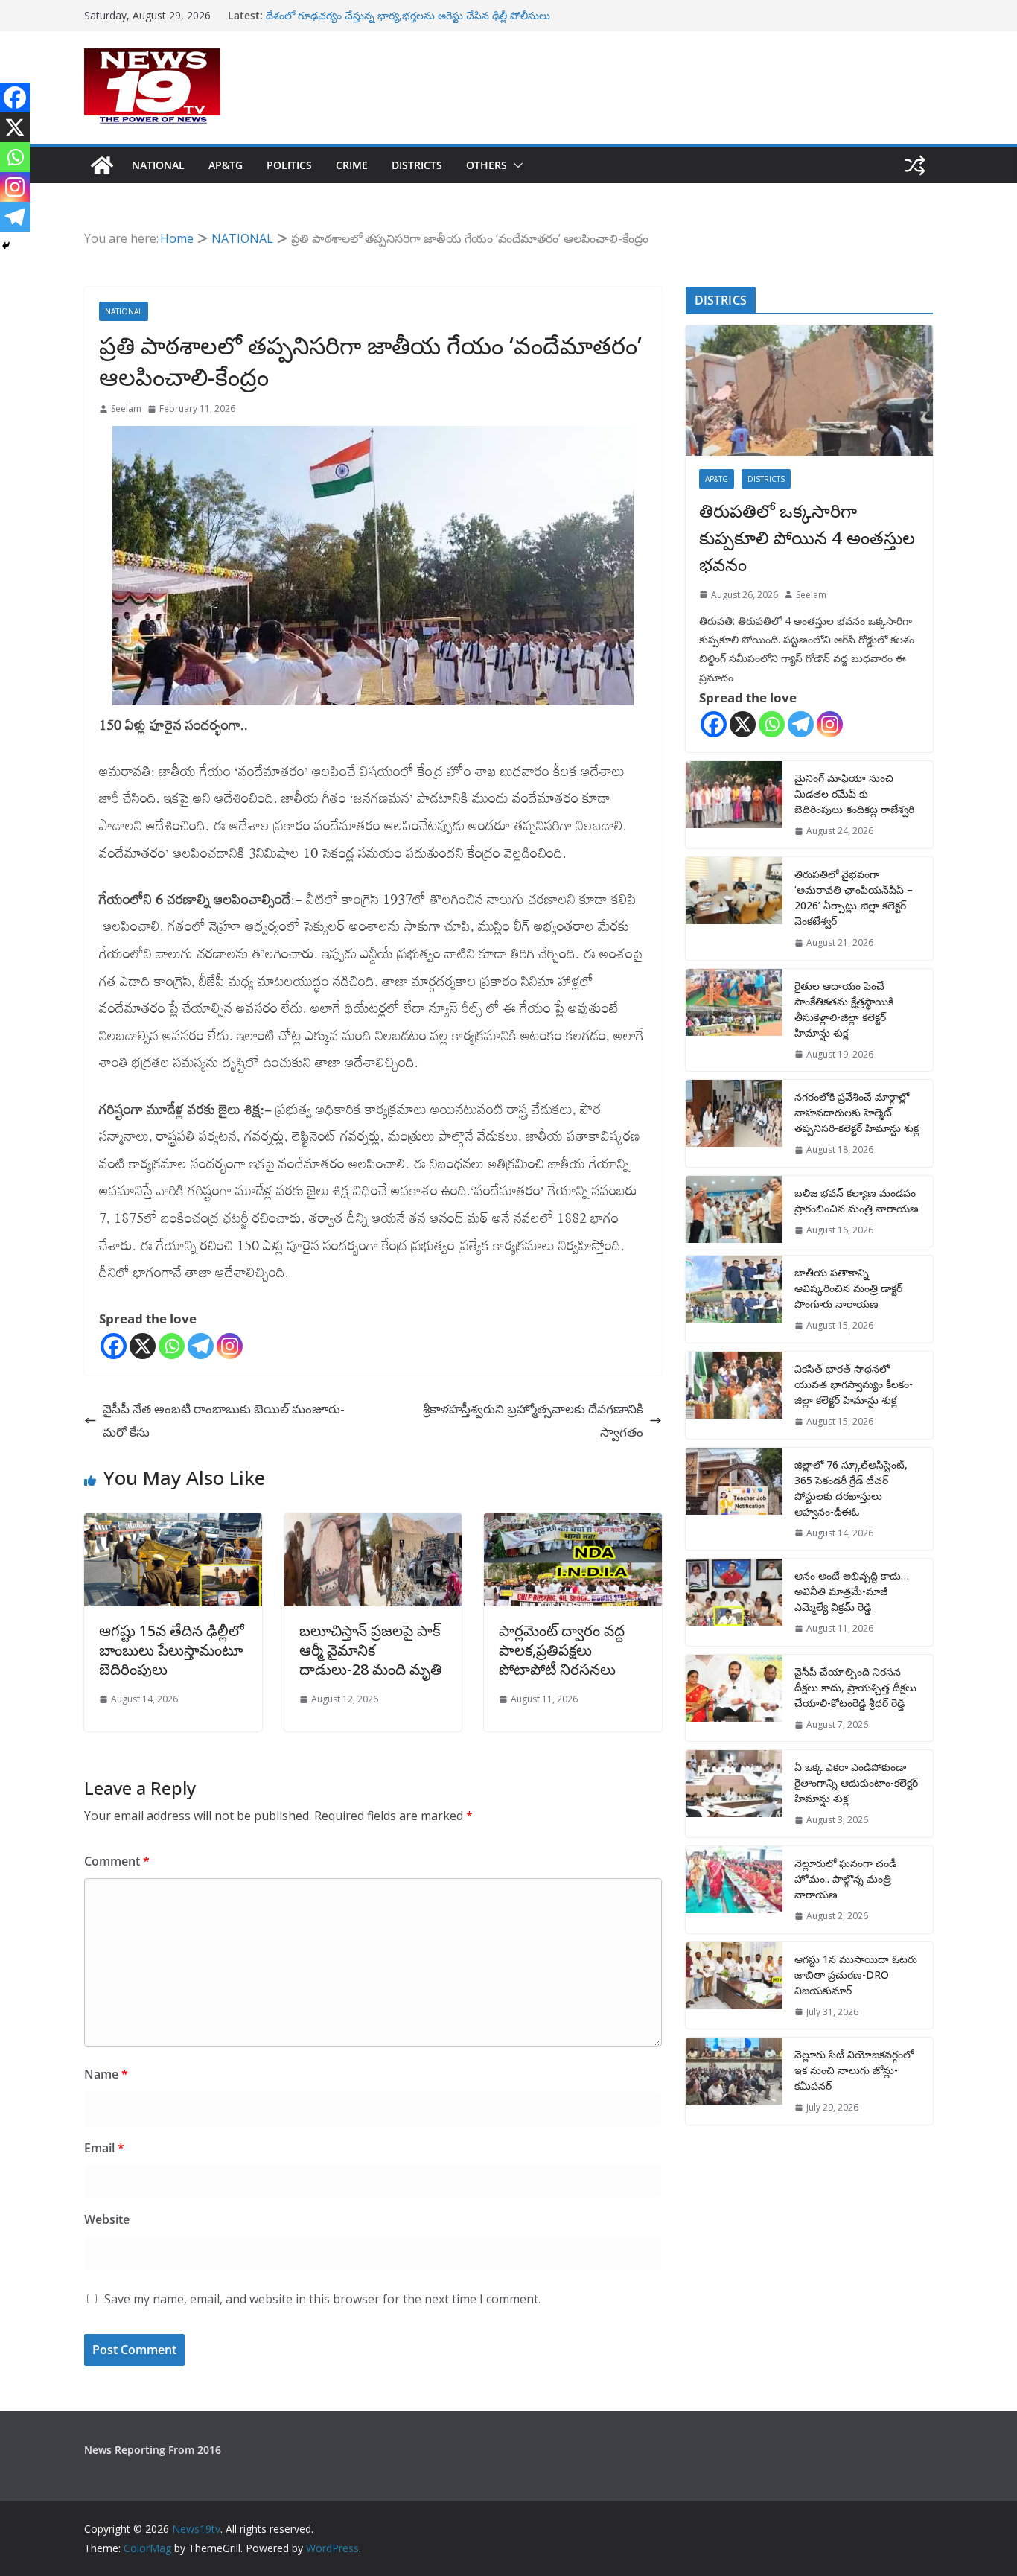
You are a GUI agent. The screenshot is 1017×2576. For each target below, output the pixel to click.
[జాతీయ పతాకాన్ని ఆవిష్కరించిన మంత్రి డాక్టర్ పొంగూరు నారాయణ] (734, 1299)
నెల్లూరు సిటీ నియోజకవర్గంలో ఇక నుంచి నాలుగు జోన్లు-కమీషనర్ (854, 2070)
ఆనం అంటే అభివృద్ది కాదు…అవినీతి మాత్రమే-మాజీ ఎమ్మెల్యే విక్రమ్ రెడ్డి (852, 1591)
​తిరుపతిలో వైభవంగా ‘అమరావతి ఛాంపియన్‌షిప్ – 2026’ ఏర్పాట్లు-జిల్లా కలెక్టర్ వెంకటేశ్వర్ (854, 897)
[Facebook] (114, 1346)
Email (104, 2148)
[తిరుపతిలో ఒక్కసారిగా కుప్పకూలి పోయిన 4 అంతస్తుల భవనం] (809, 391)
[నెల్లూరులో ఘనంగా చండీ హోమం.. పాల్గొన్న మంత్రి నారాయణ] (734, 1890)
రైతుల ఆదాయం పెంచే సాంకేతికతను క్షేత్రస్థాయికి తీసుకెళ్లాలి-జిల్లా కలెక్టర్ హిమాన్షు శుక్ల (844, 1009)
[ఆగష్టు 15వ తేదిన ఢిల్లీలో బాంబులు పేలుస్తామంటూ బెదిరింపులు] (173, 1524)
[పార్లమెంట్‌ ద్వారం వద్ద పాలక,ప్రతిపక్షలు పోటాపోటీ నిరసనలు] (573, 1524)
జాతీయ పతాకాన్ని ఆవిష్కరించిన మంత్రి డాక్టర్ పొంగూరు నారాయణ (848, 1288)
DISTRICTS (417, 165)
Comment (117, 1861)
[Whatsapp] (172, 1346)
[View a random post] (915, 165)
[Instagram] (230, 1346)
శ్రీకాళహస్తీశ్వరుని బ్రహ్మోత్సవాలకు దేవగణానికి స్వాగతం (533, 1420)
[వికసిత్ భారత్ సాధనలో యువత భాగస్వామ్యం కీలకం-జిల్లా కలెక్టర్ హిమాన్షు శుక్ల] (734, 1395)
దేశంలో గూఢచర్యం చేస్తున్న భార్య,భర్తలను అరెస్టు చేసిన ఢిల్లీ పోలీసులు (408, 15)
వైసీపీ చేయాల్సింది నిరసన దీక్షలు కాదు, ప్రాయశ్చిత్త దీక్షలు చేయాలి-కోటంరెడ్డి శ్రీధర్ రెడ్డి (855, 1687)
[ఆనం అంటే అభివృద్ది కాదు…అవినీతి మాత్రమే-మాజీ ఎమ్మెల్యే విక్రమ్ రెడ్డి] (734, 1602)
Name (106, 2074)
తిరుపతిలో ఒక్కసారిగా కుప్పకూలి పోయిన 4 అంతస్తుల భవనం (807, 537)
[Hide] (6, 246)
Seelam (126, 408)
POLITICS (289, 165)
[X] (143, 1346)
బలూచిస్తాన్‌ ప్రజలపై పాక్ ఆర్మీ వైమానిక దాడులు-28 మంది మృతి (371, 1650)
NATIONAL (158, 165)
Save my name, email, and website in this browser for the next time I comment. (322, 2299)
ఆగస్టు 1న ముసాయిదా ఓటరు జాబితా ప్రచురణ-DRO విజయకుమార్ (856, 1975)
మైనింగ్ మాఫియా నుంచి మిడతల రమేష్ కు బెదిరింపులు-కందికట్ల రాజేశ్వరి (854, 794)
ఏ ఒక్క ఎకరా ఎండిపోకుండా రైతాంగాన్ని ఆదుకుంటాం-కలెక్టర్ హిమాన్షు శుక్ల (856, 1782)
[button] (515, 165)
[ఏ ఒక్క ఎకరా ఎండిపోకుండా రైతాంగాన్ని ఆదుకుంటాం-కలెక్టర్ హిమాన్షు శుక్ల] (734, 1794)
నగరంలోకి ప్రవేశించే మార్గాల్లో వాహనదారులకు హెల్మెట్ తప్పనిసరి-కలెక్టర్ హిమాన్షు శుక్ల (857, 1112)
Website (107, 2219)
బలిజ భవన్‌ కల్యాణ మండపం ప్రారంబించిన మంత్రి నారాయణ (857, 1200)
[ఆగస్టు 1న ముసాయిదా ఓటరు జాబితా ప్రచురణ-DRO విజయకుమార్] (734, 1986)
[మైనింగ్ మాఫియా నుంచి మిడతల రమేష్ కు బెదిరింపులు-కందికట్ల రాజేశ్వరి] (734, 805)
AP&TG (226, 165)
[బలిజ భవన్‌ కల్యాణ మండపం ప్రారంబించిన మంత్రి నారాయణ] (734, 1212)
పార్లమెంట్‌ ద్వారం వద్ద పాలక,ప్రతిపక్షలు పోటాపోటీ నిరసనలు (562, 1650)
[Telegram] (201, 1346)
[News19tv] (102, 165)
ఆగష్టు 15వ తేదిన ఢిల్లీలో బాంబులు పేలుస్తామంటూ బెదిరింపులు (172, 1650)
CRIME (352, 165)
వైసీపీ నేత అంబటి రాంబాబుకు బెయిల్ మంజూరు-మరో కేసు (224, 1420)
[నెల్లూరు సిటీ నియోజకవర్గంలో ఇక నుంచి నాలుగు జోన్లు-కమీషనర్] (734, 2081)
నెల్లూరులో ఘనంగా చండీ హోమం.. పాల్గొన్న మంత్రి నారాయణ (845, 1879)
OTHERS (487, 165)
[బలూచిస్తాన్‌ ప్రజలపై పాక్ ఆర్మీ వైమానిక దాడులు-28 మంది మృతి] (373, 1524)
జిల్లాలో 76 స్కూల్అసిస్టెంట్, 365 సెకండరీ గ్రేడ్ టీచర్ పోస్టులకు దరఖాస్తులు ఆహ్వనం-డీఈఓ (851, 1488)
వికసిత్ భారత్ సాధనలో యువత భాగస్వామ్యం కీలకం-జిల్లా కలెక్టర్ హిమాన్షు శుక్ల (854, 1384)
